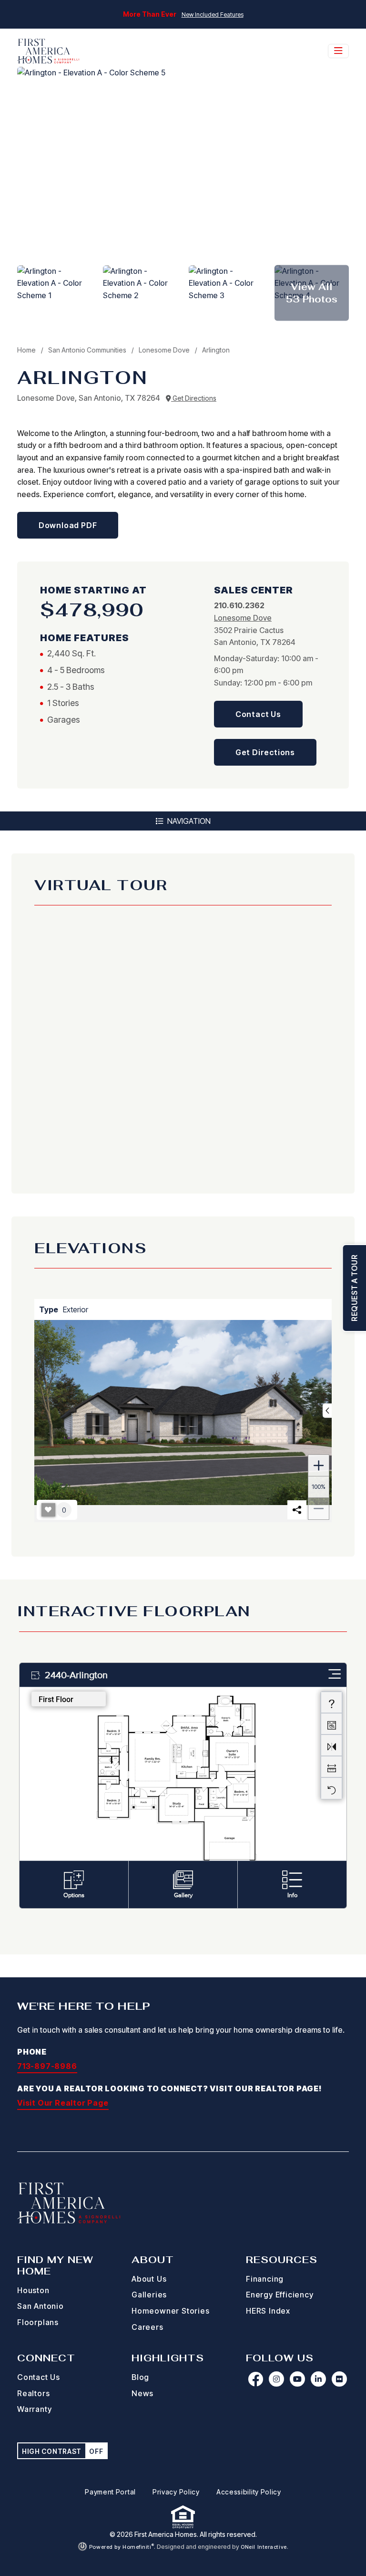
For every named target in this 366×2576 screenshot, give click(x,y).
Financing (265, 2279)
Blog (140, 2377)
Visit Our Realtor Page (63, 2103)
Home (26, 350)
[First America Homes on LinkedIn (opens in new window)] (318, 2379)
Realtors (33, 2393)
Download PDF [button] (68, 525)
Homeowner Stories (171, 2311)
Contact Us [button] (258, 714)
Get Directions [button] (265, 752)
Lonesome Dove (165, 350)
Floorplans (38, 2322)
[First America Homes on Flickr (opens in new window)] (339, 2379)
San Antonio (41, 2306)
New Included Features (213, 15)
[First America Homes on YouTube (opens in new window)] (297, 2379)
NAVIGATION (188, 821)
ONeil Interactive (264, 2547)
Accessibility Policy (249, 2492)
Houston (33, 2290)
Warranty (34, 2409)
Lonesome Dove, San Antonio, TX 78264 (90, 398)
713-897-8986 (47, 2066)
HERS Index (268, 2311)
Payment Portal (110, 2492)
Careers (147, 2327)
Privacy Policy (176, 2492)
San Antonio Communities (88, 350)
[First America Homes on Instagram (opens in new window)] (276, 2379)
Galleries (149, 2295)
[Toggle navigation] (338, 51)
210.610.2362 (239, 605)
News (142, 2393)
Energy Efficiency (280, 2295)
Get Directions (194, 398)
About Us (149, 2279)
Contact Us (39, 2377)
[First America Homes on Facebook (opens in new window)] (255, 2379)
